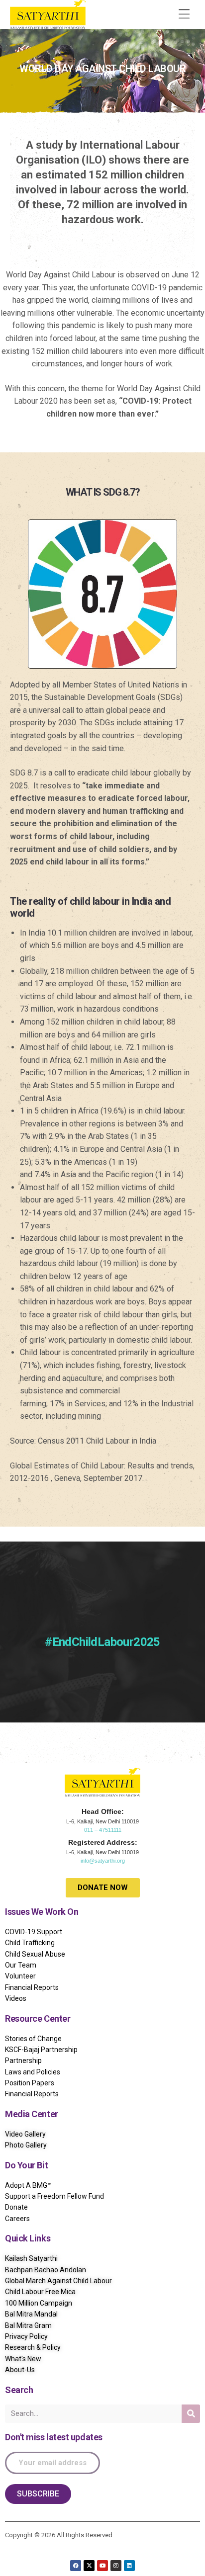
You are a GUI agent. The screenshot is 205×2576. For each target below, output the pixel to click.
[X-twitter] (89, 2566)
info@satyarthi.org (103, 1861)
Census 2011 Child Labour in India (97, 1441)
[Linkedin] (129, 2566)
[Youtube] (102, 2566)
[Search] (191, 2414)
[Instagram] (116, 2566)
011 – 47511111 (103, 1830)
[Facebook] (76, 2566)
